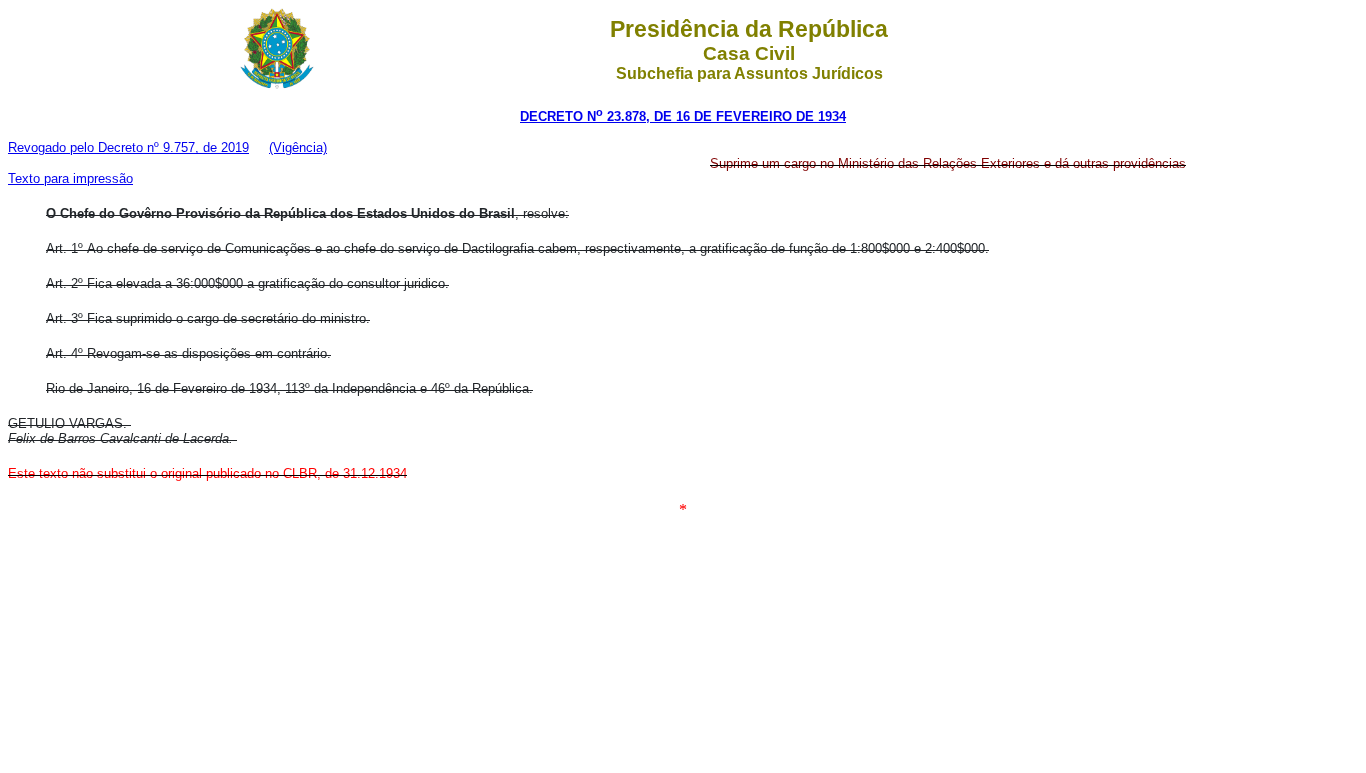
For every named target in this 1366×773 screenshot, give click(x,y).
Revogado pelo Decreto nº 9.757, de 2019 (128, 147)
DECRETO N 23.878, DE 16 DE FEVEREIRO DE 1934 (683, 116)
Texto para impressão (70, 178)
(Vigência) (298, 147)
